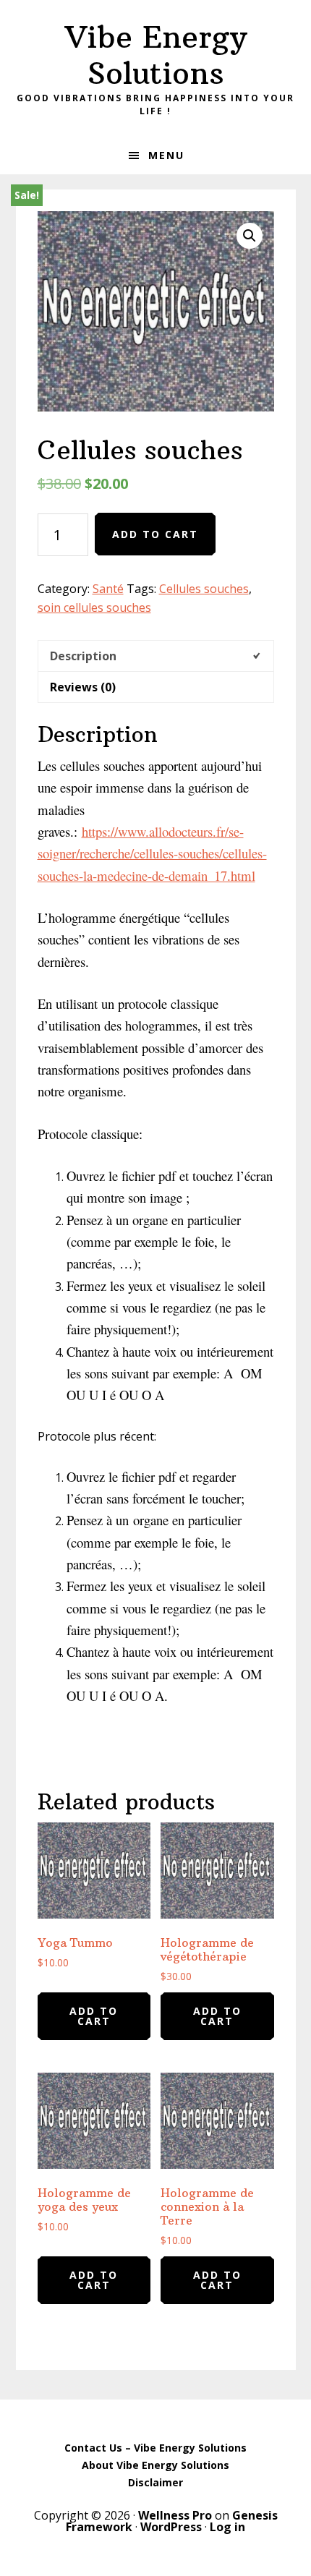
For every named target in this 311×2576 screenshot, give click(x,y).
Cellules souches (204, 589)
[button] (250, 236)
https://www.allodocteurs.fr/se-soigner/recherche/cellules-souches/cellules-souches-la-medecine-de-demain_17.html (152, 853)
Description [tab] (83, 656)
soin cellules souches (94, 607)
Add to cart (155, 534)
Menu (166, 155)
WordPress (171, 2527)
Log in (227, 2527)
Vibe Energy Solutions (156, 55)
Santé (108, 589)
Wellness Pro (175, 2515)
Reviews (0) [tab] (83, 687)
